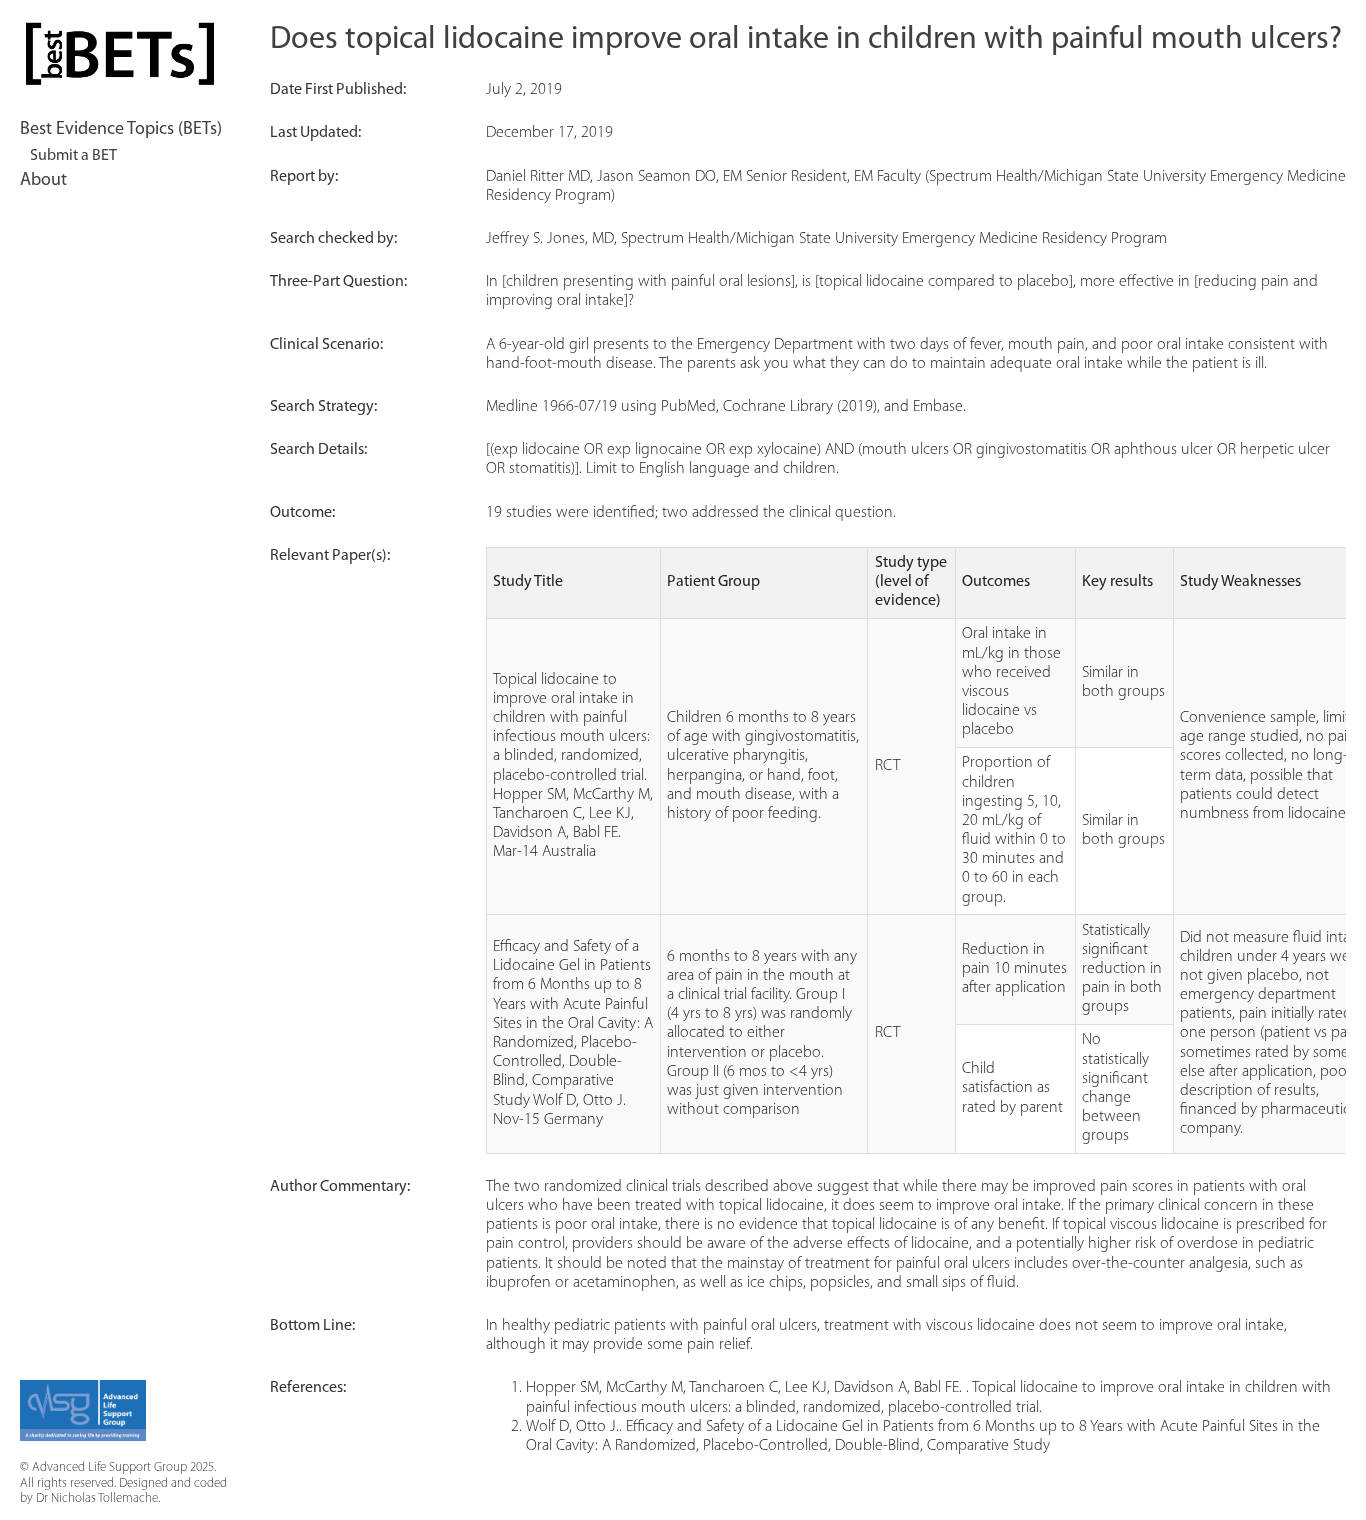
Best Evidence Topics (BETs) (121, 130)
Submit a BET (73, 156)
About (43, 181)
